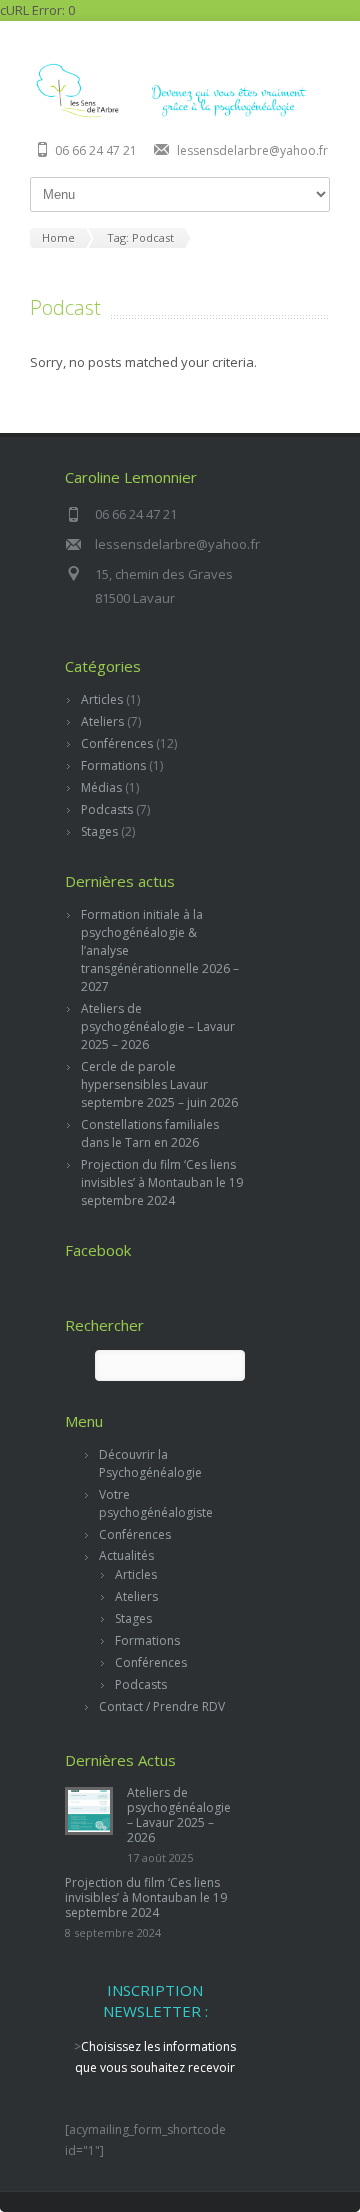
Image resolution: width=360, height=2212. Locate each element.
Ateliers (102, 721)
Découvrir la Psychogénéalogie (150, 1463)
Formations (113, 765)
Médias (101, 787)
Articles (102, 699)
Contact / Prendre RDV (162, 1706)
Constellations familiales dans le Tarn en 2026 (150, 1133)
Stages (99, 831)
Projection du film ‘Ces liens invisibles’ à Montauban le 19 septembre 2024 (162, 1182)
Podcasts (107, 809)
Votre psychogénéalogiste (156, 1503)
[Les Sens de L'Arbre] (180, 115)
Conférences (117, 743)
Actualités (126, 1555)
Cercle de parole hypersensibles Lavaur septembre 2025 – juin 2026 (159, 1084)
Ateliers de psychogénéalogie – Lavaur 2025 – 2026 (158, 1026)
